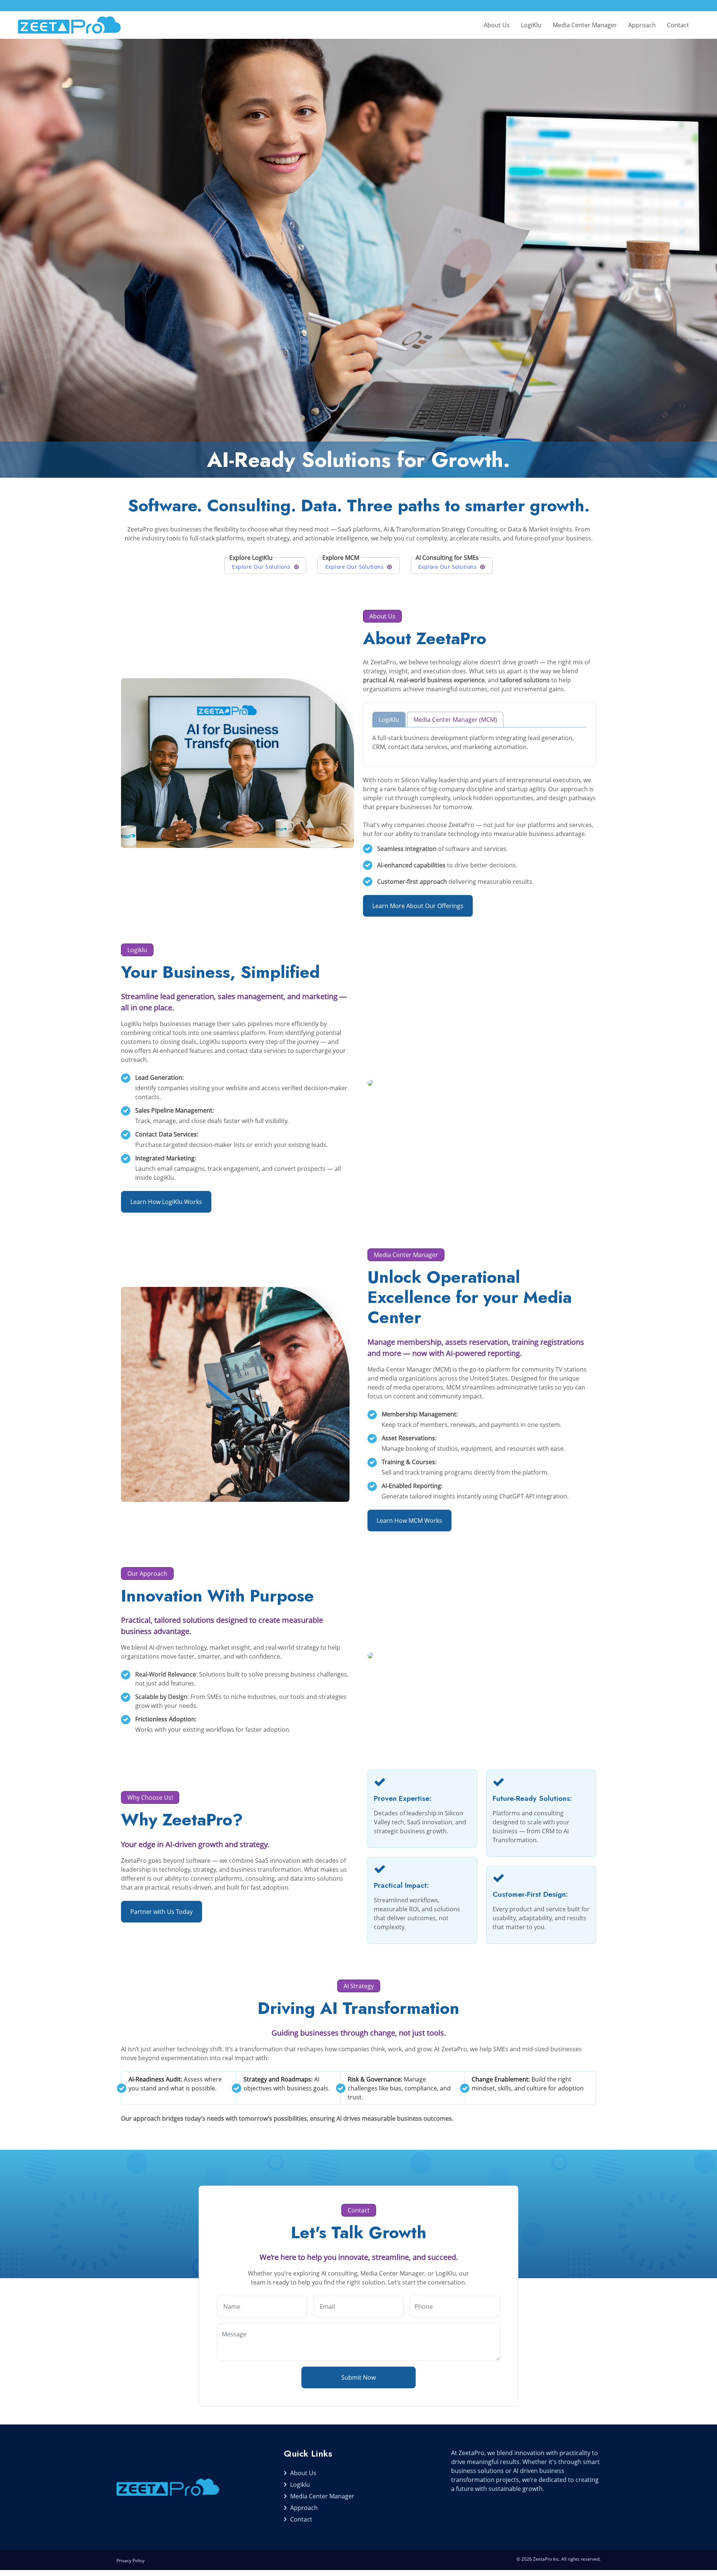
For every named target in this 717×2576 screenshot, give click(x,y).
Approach (642, 25)
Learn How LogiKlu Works (166, 1202)
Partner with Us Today (162, 1912)
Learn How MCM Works (409, 1521)
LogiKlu (531, 25)
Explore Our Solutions (261, 567)
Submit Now (358, 2377)
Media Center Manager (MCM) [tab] (455, 720)
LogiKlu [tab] (389, 720)
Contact (678, 25)
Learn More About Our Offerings (418, 906)
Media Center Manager (585, 25)
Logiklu (300, 2485)
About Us (497, 25)
